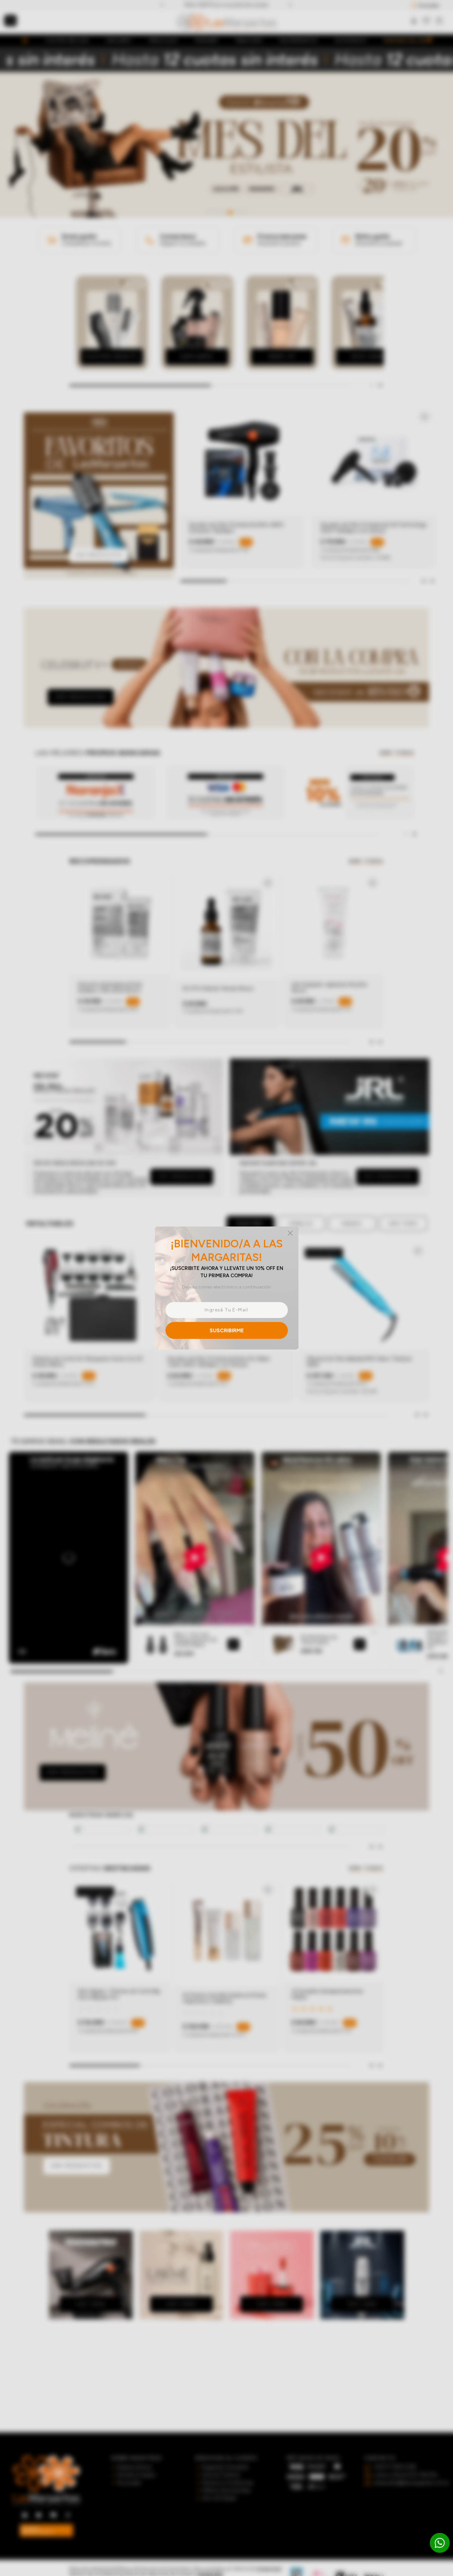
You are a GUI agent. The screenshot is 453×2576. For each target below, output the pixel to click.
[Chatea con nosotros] (440, 2543)
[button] (227, 1288)
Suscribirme (227, 1330)
